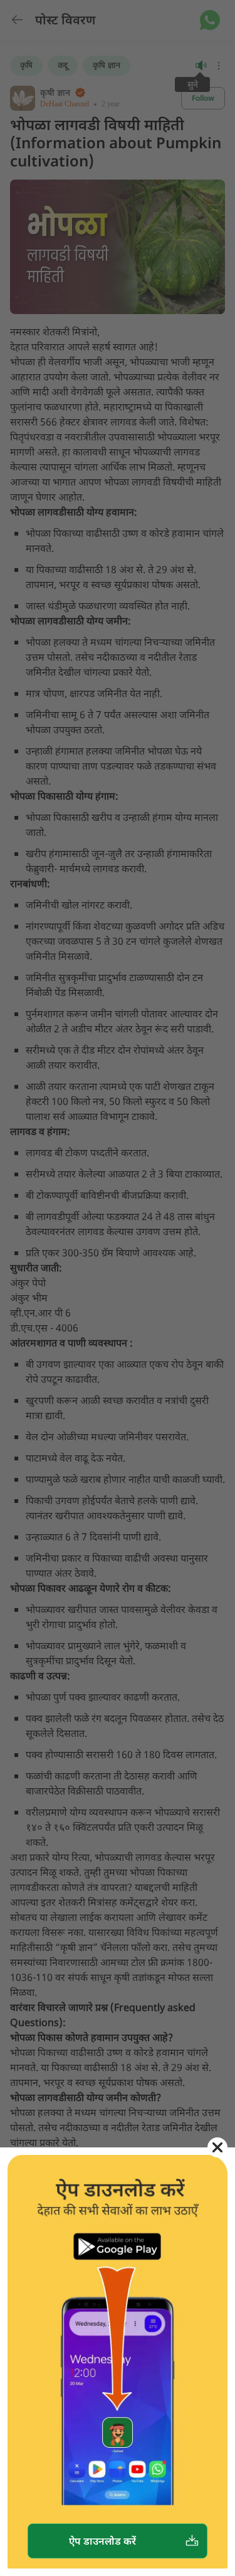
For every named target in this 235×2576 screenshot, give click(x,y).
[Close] (217, 2147)
